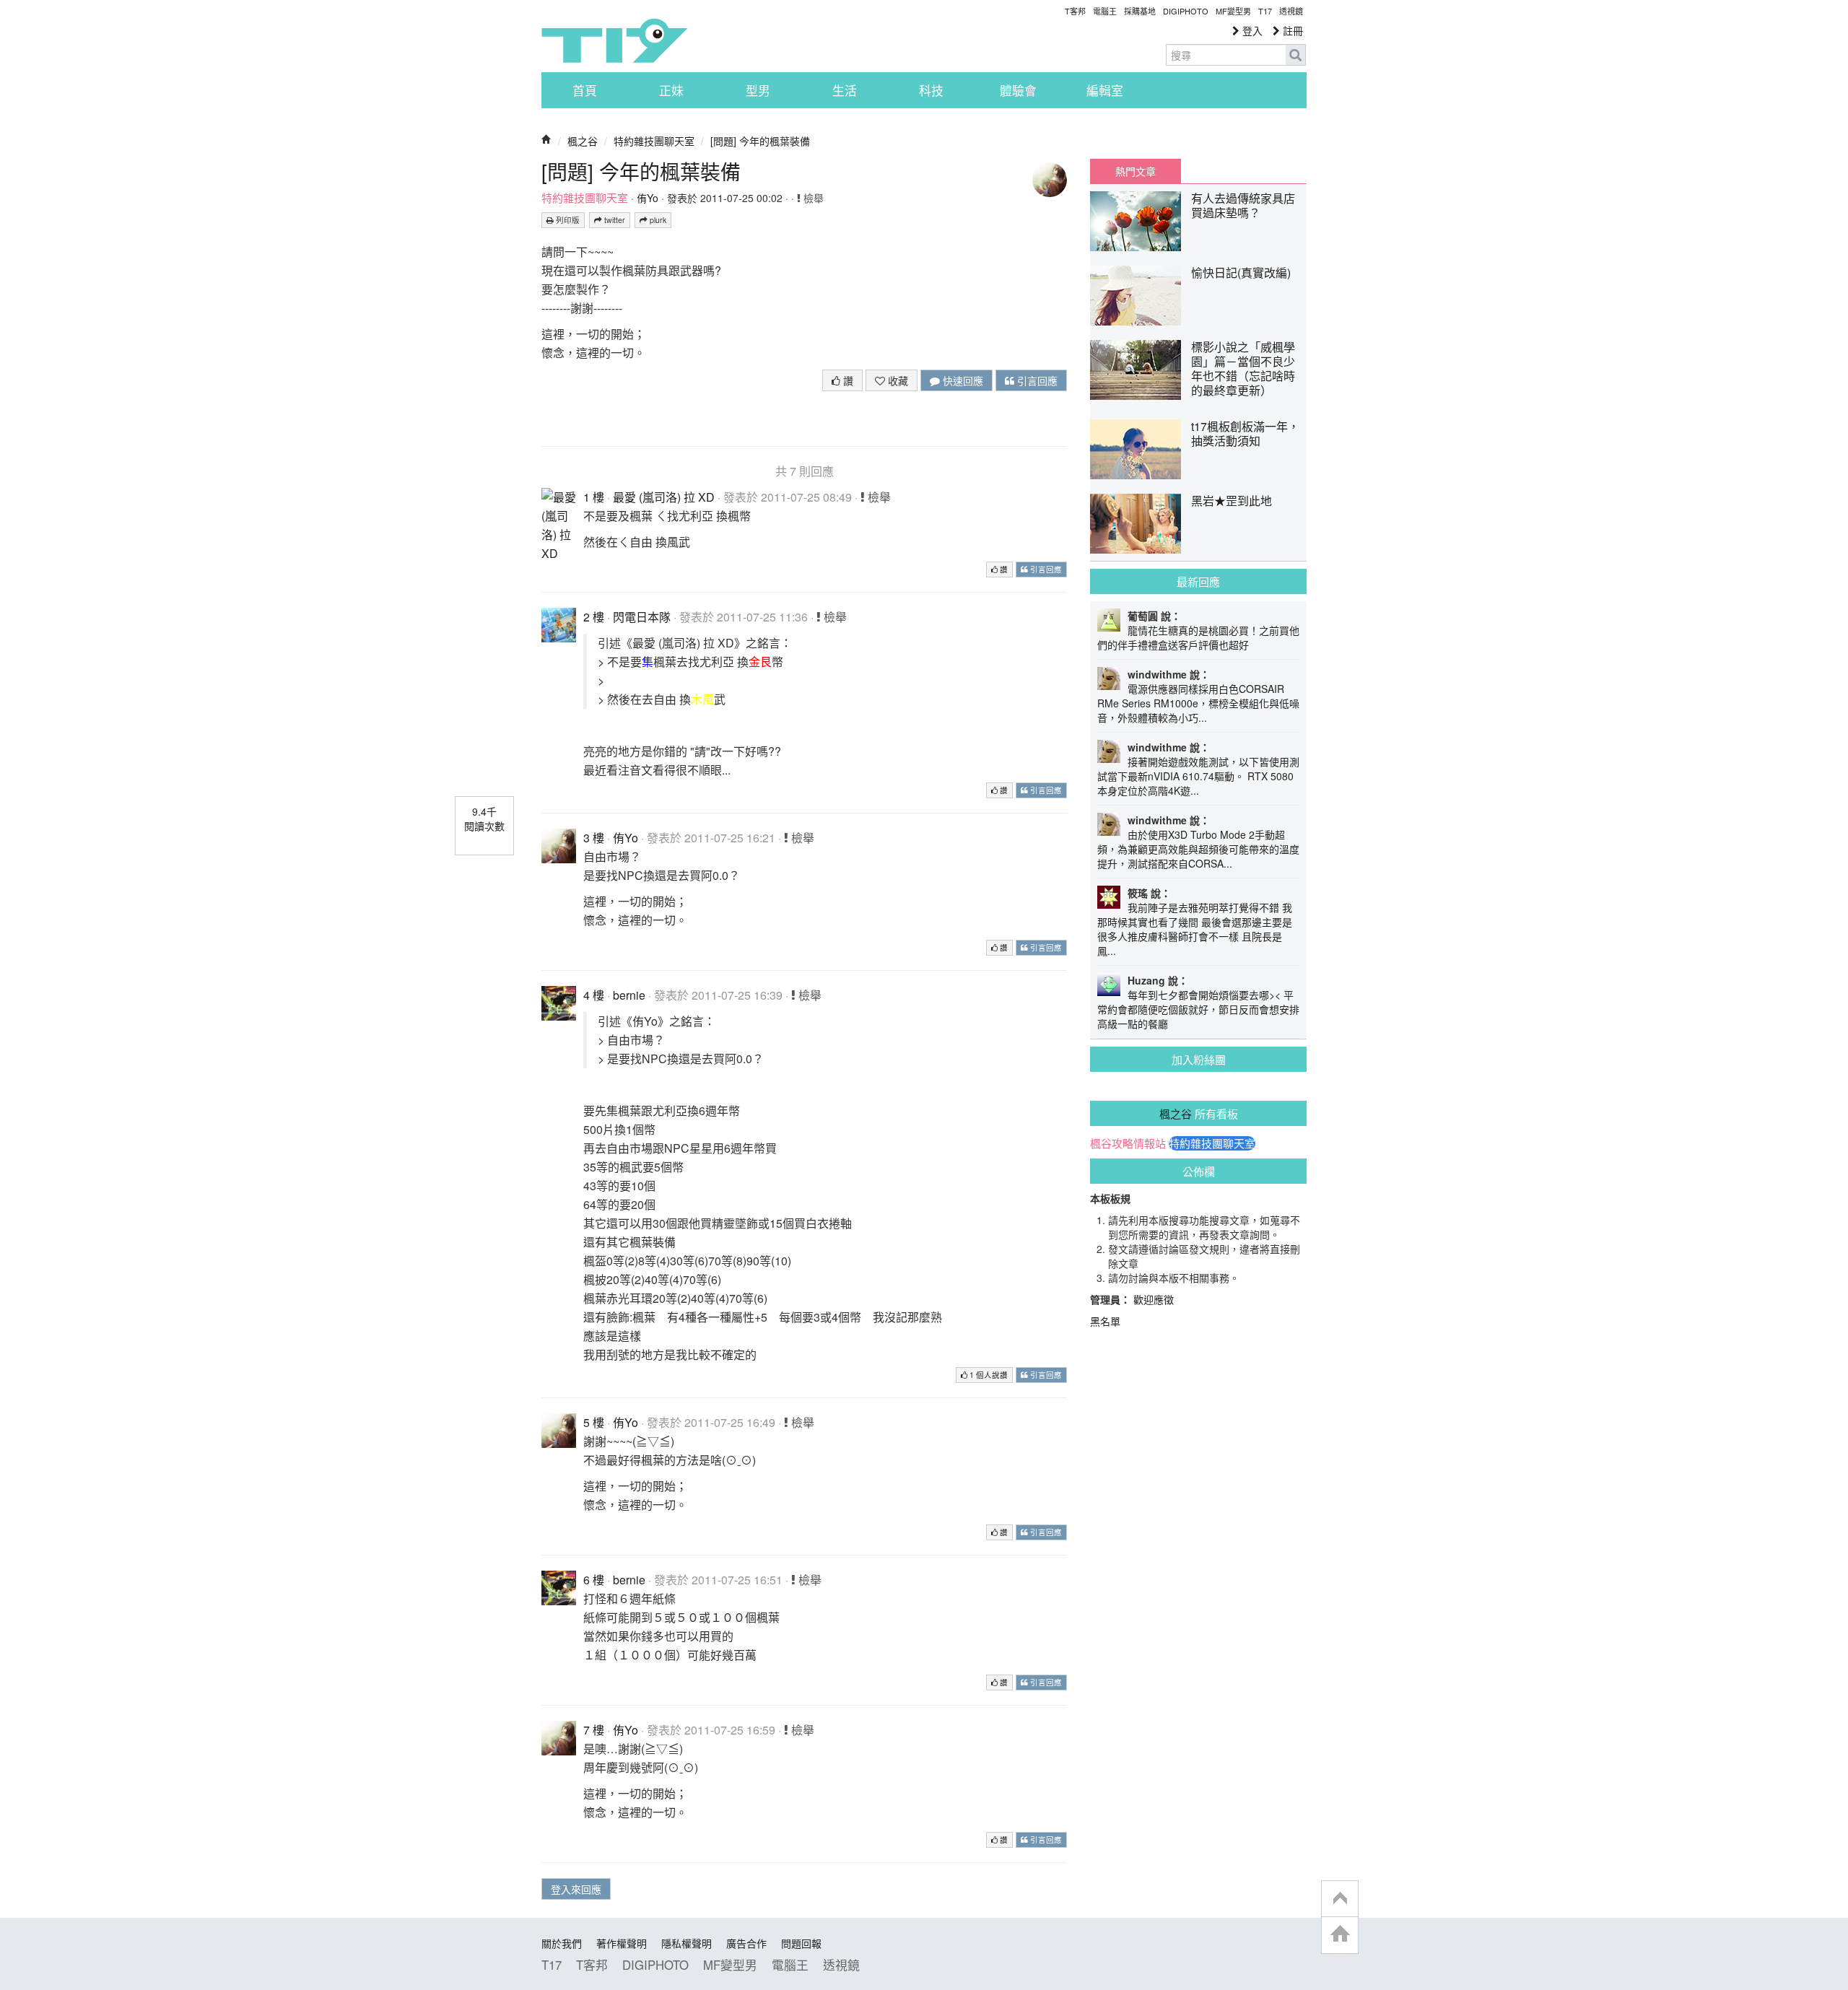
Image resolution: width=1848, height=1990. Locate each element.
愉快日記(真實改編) (1241, 272)
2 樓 (594, 617)
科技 (931, 90)
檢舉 (812, 198)
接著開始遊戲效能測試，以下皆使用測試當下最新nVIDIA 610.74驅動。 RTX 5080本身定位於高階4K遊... (1198, 776)
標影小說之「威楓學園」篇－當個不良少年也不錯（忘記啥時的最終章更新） (1243, 368)
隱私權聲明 (687, 1943)
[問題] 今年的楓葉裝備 (760, 141)
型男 (758, 90)
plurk (657, 220)
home (1340, 1935)
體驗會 (1018, 90)
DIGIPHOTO (1186, 11)
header (1340, 1899)
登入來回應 (576, 1889)
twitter (614, 220)
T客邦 (1075, 11)
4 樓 (594, 995)
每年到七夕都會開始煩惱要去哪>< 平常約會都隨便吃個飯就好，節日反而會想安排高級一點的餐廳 (1198, 1009)
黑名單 (1105, 1321)
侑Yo (648, 198)
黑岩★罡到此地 (1232, 501)
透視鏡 (1291, 11)
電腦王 (1105, 11)
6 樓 (594, 1580)
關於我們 (562, 1943)
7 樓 (594, 1730)
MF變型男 (1233, 11)
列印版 (567, 220)
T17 (614, 40)
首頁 (585, 90)
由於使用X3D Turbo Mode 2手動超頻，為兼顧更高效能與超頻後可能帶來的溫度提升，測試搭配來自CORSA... (1198, 849)
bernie (629, 995)
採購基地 (1140, 11)
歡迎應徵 (1154, 1299)
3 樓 (594, 838)
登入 (1251, 30)
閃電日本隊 (642, 617)
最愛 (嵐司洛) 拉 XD (664, 497)
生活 (845, 90)
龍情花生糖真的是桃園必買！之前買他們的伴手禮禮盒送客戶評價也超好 (1198, 637)
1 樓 (594, 497)
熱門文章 (1136, 171)
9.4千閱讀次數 (484, 819)
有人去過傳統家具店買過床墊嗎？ (1243, 205)
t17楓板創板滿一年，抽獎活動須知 (1245, 433)
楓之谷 (583, 141)
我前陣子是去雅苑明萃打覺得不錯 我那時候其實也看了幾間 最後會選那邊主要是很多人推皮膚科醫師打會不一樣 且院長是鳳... (1195, 929)
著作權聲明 (622, 1943)
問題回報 (801, 1943)
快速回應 (962, 380)
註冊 (1291, 30)
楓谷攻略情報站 (1128, 1143)
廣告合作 (746, 1943)
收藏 (897, 380)
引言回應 (1036, 380)
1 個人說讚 (988, 1375)
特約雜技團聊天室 (654, 141)
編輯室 (1105, 90)
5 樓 (594, 1422)
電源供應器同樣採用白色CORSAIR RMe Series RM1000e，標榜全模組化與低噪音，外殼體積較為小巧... (1198, 703)
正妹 (671, 90)
